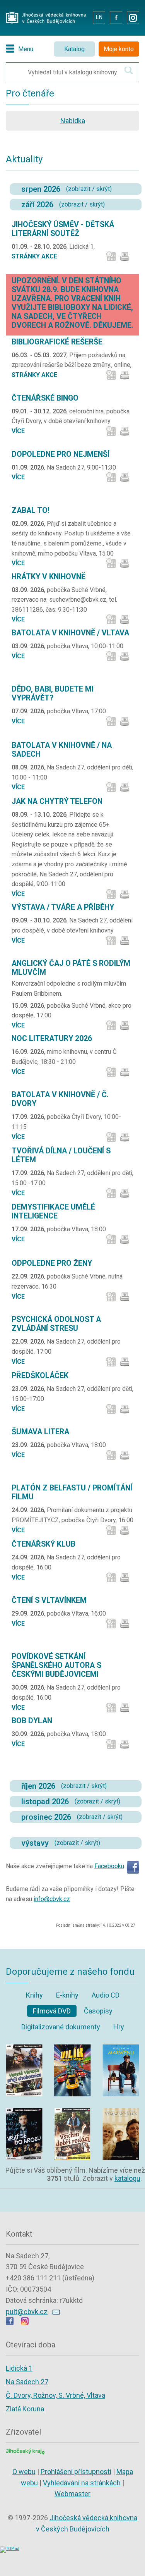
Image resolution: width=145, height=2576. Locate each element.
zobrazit (79, 189)
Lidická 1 (19, 2368)
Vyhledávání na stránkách (82, 2483)
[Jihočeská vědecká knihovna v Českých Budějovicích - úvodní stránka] (46, 14)
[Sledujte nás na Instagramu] (25, 2322)
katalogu (127, 2178)
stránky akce (34, 256)
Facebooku (109, 1866)
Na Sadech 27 (27, 2382)
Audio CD (106, 1995)
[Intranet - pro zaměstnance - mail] (81, 17)
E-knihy (67, 1995)
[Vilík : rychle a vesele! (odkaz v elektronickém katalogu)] (72, 2047)
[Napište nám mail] (56, 2312)
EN (99, 17)
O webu (24, 2472)
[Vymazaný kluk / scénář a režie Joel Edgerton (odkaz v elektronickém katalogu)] (121, 2110)
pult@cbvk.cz (27, 2312)
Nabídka (73, 121)
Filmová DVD (52, 2011)
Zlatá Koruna (25, 2409)
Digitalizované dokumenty (61, 2027)
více (18, 431)
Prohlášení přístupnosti (76, 2472)
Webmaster (72, 2494)
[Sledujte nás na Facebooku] (10, 2322)
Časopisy (98, 2011)
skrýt (103, 189)
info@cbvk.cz (52, 1899)
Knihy (34, 1995)
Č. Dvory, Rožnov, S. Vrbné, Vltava (55, 2395)
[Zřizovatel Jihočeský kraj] (25, 2451)
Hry (119, 2027)
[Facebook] (133, 1866)
